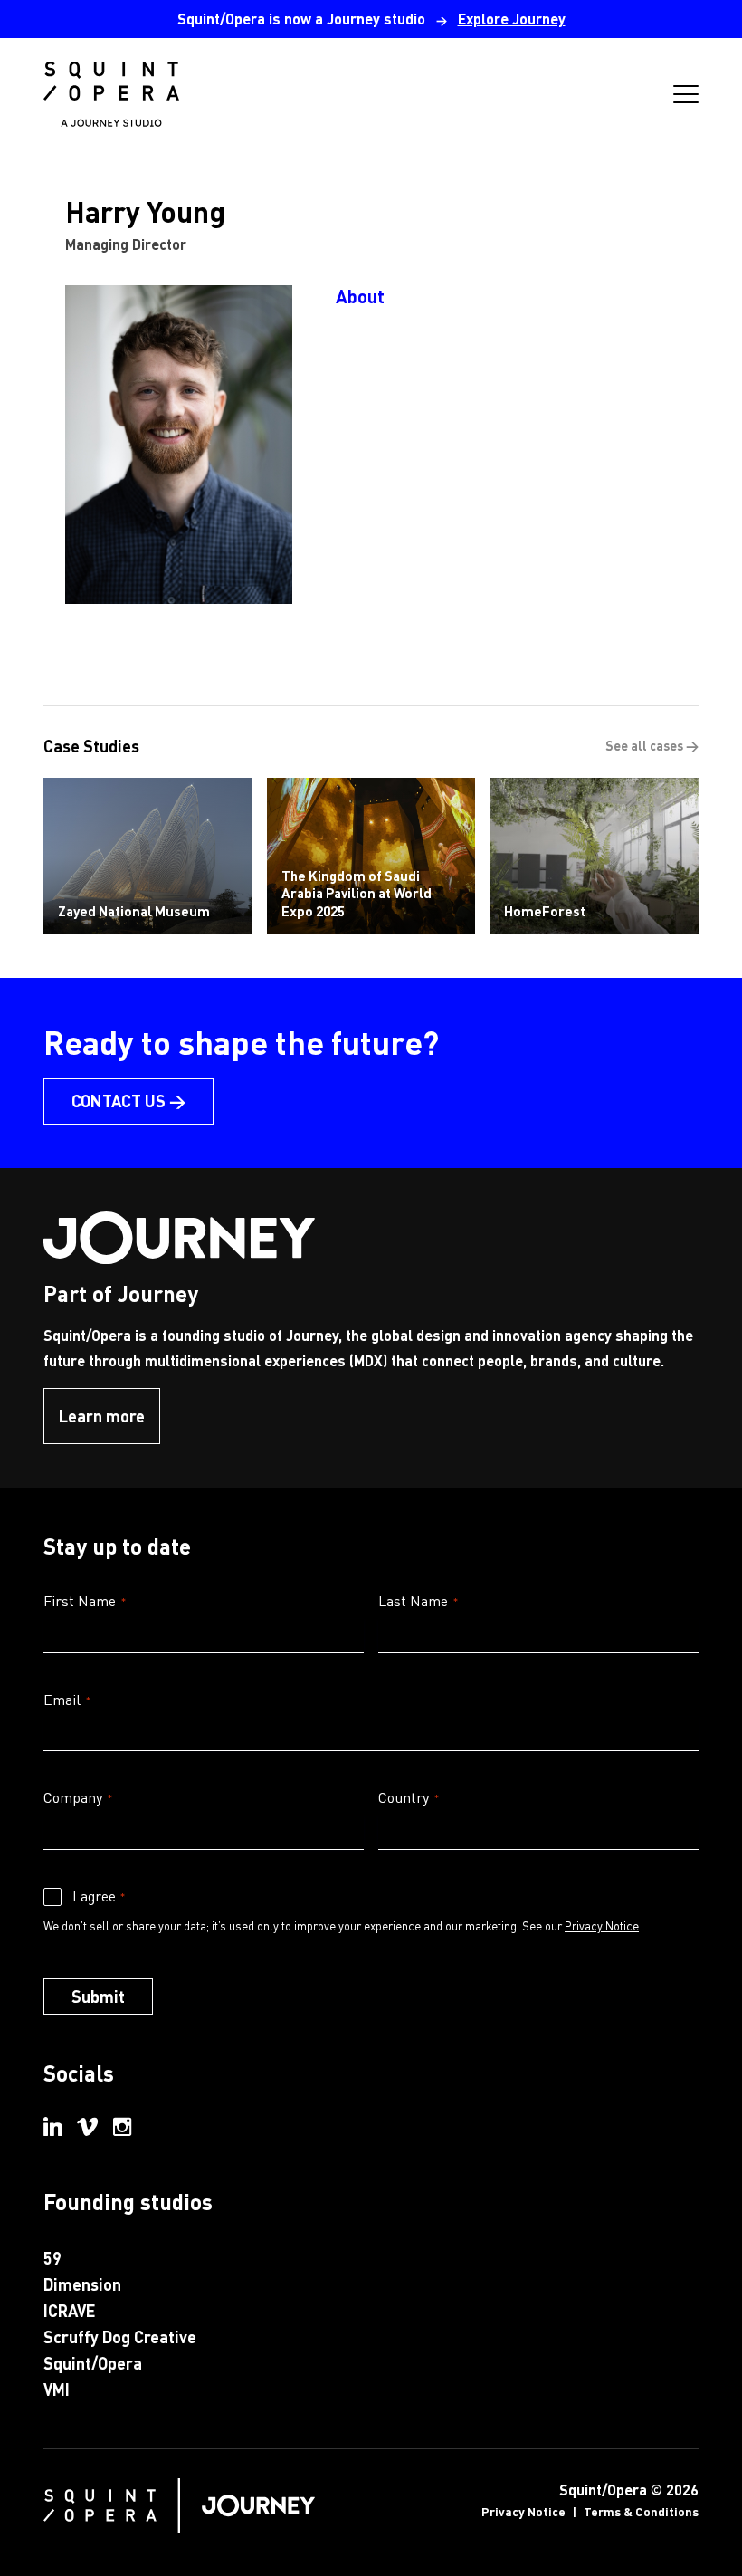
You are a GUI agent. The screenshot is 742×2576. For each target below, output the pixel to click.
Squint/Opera (93, 2363)
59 (52, 2258)
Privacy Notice (602, 1925)
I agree (99, 1896)
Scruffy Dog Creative (120, 2337)
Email (67, 1699)
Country (409, 1797)
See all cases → (652, 745)
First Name (85, 1600)
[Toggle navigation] (686, 94)
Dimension (82, 2284)
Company (78, 1797)
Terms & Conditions (641, 2511)
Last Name (418, 1600)
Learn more (102, 1416)
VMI (57, 2389)
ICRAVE (69, 2310)
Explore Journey (512, 19)
